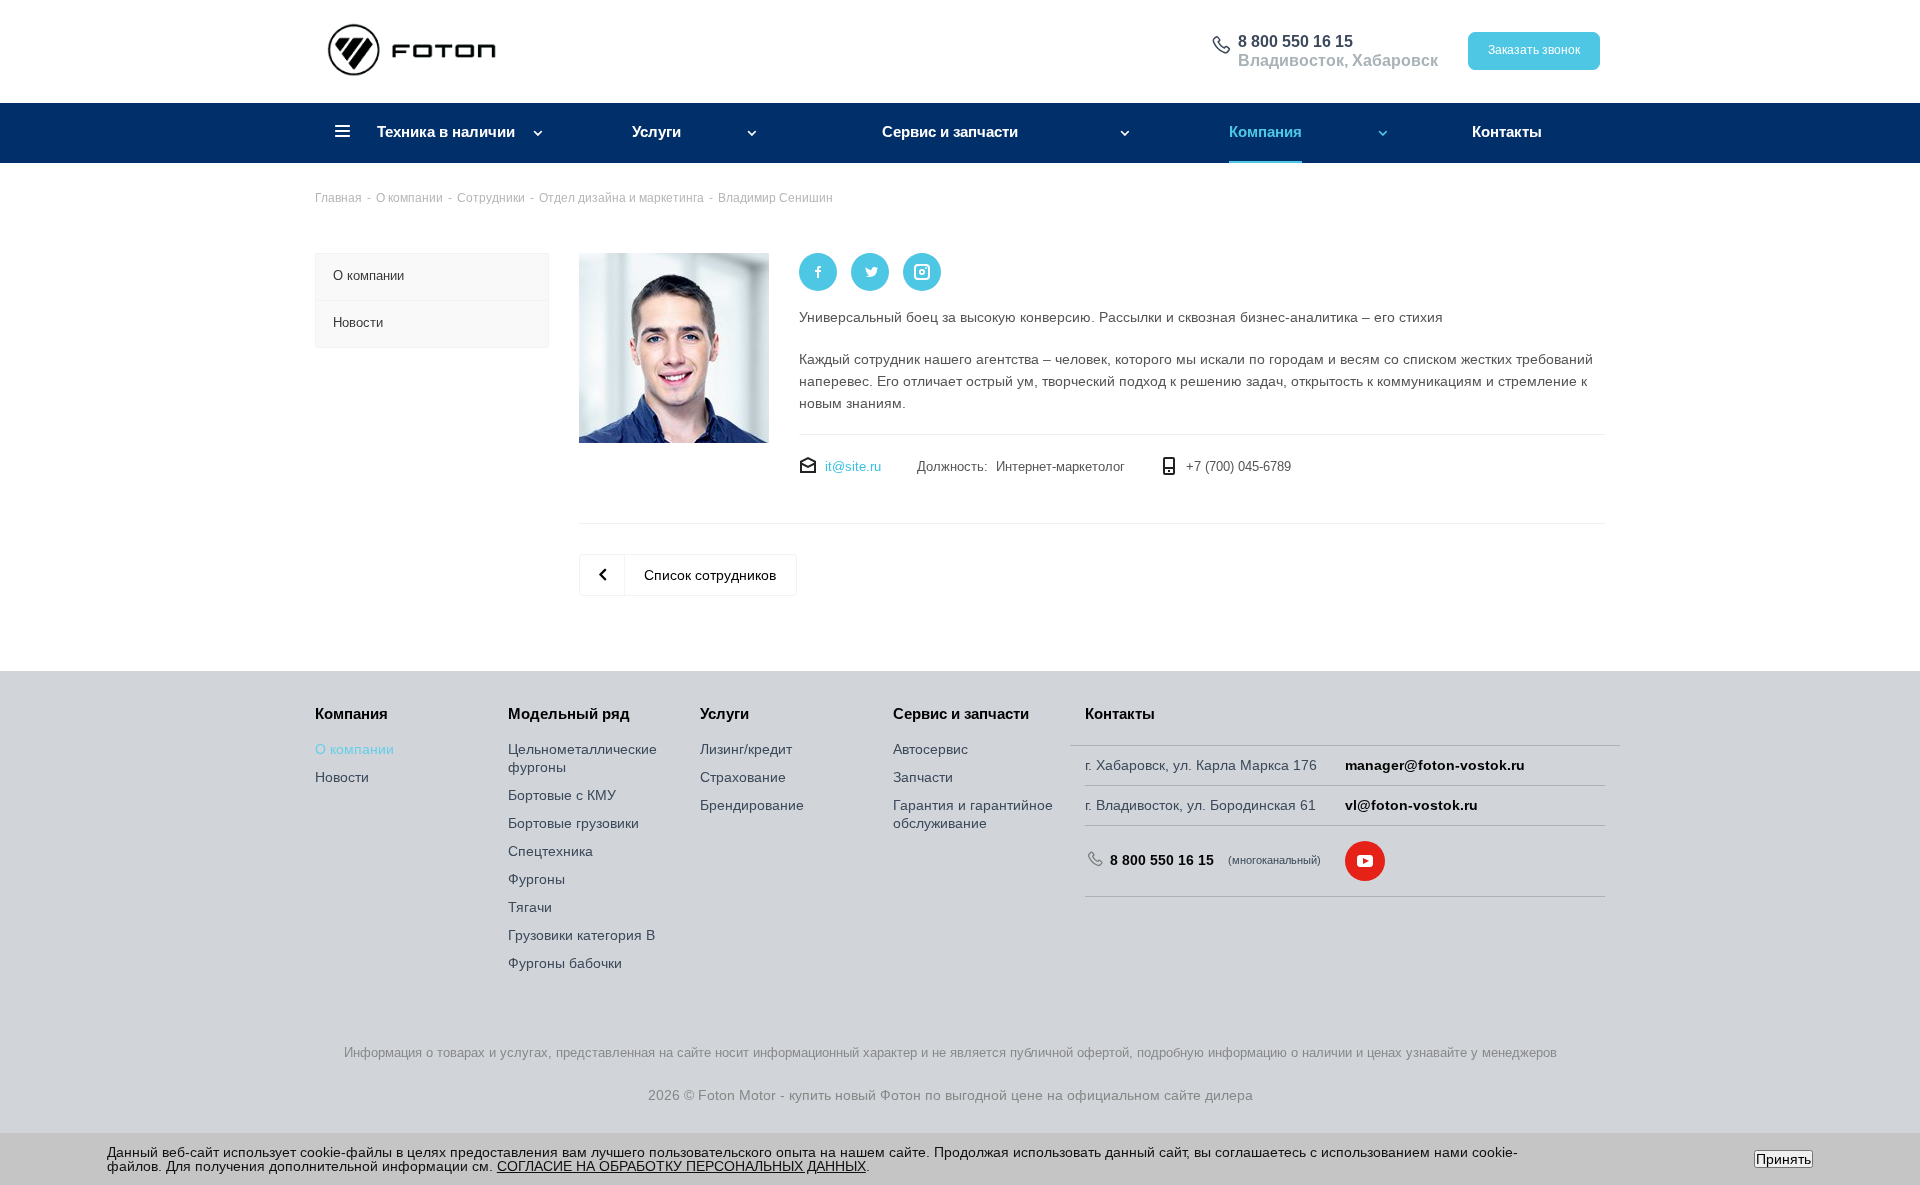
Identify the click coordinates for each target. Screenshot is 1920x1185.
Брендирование (752, 805)
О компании (354, 749)
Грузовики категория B (581, 935)
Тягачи (530, 907)
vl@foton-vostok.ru (1411, 805)
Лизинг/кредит (746, 749)
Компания (351, 713)
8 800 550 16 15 (1295, 41)
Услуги (724, 713)
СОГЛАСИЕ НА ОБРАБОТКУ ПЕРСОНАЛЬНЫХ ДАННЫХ (681, 1166)
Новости (342, 777)
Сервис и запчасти (961, 713)
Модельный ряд (569, 713)
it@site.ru (853, 466)
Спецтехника (550, 851)
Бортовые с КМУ (562, 795)
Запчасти (923, 777)
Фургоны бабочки (565, 963)
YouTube (1365, 861)
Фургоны (536, 879)
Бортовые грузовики (573, 823)
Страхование (743, 777)
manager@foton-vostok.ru (1435, 765)
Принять (1783, 1159)
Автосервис (930, 749)
